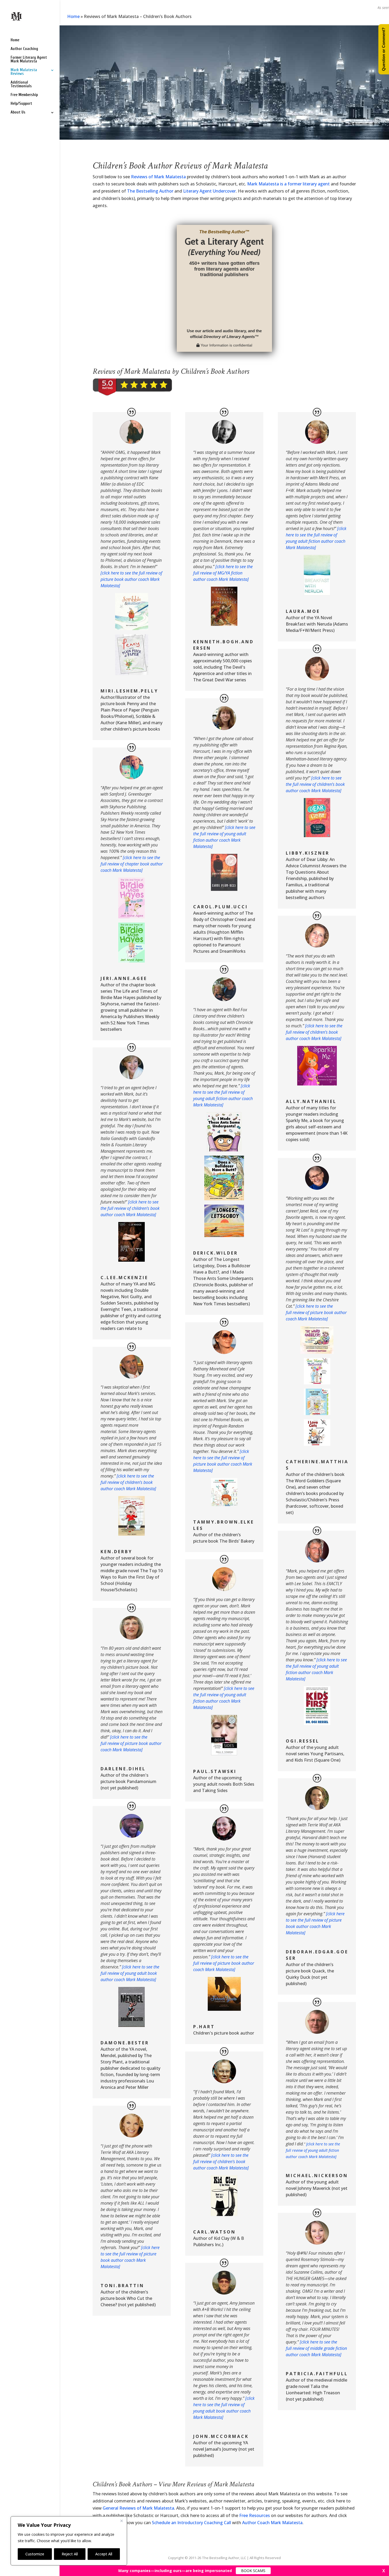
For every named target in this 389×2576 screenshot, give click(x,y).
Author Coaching (24, 49)
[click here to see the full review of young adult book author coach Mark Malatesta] (130, 1973)
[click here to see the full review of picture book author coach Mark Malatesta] (131, 579)
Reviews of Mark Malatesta (158, 177)
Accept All (104, 2554)
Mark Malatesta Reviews (24, 72)
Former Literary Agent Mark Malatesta (29, 60)
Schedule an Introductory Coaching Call (191, 2523)
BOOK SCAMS (253, 2571)
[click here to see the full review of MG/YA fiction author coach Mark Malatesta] (223, 573)
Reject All (70, 2554)
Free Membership (24, 95)
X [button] (384, 2571)
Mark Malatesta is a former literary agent (288, 184)
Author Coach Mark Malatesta (272, 2523)
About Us (18, 113)
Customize (35, 2554)
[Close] (121, 2521)
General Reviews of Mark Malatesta (138, 2508)
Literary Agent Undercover (209, 191)
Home (15, 40)
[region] (69, 2541)
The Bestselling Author (150, 191)
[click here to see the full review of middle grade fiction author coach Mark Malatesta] (316, 2348)
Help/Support (21, 104)
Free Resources (255, 2515)
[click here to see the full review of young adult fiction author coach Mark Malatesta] (313, 2150)
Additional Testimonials (21, 85)
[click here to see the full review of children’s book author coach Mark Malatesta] (130, 1208)
